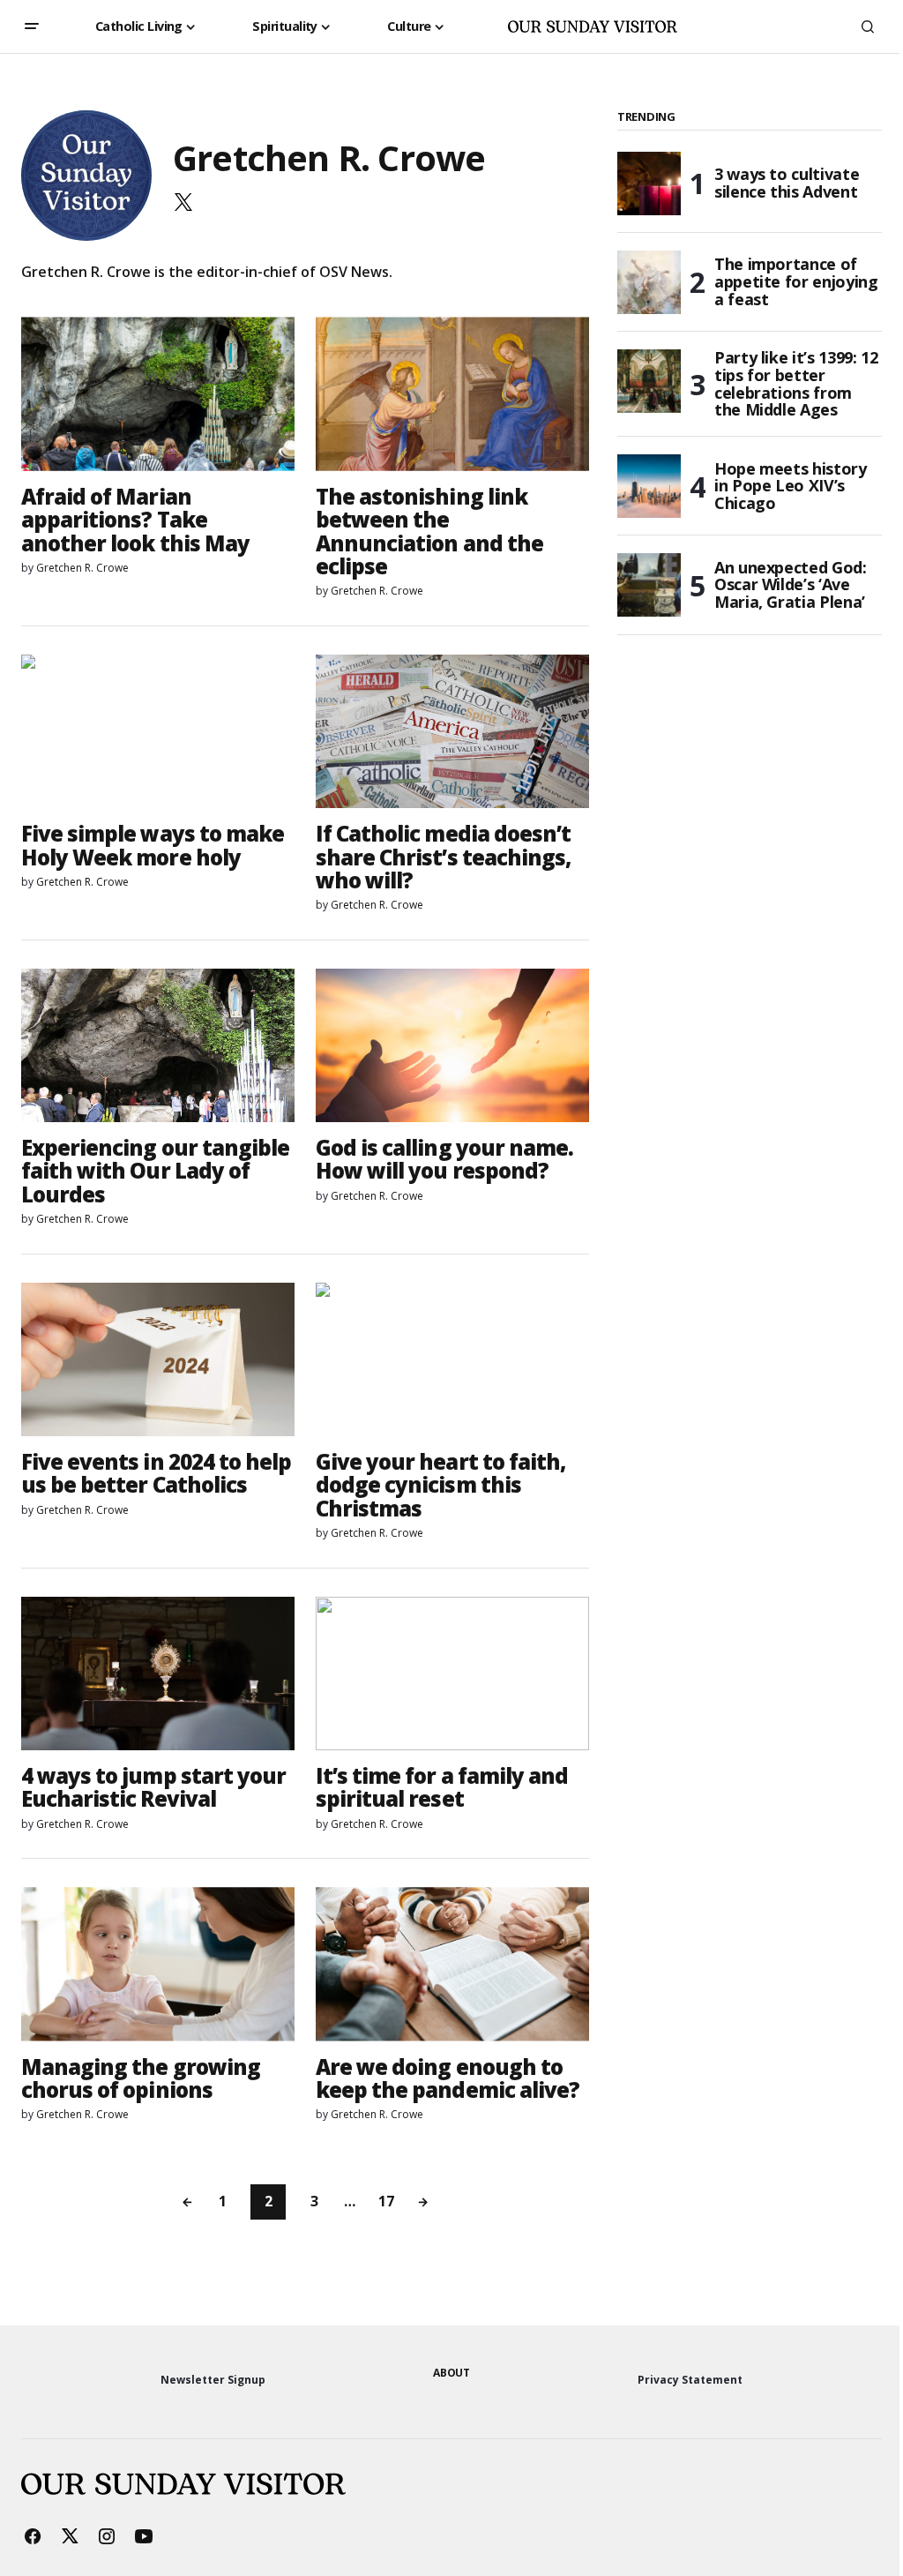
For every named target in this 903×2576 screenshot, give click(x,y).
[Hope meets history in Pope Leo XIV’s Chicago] (649, 486)
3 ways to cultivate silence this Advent (787, 183)
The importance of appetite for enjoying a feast (796, 281)
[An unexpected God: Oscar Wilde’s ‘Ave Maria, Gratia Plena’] (649, 585)
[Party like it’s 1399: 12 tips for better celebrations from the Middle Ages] (649, 381)
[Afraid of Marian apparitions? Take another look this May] (158, 393)
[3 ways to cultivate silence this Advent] (649, 183)
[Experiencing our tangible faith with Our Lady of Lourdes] (158, 1045)
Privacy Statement (690, 2380)
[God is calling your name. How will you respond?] (452, 1045)
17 (386, 2201)
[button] (32, 26)
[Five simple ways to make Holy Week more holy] (158, 731)
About (451, 2373)
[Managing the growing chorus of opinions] (158, 1964)
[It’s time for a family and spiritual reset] (452, 1674)
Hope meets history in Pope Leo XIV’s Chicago (791, 486)
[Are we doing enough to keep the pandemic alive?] (452, 1964)
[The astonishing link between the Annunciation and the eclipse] (452, 393)
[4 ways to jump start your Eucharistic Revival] (158, 1674)
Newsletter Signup (213, 2380)
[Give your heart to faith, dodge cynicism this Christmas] (452, 1359)
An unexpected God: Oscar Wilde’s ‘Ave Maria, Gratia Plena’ (791, 585)
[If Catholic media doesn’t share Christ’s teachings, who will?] (452, 731)
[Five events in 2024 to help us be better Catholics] (158, 1359)
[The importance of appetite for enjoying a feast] (649, 282)
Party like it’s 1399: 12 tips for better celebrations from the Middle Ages (796, 384)
